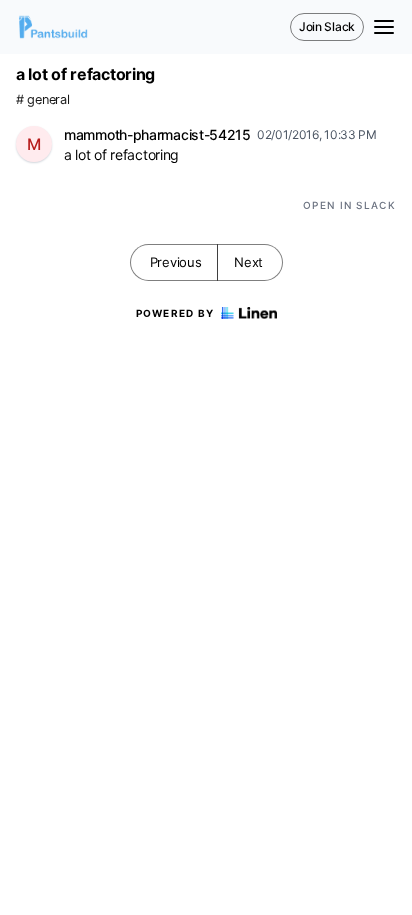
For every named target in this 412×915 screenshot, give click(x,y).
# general (42, 99)
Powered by (175, 313)
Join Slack (327, 26)
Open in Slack (349, 205)
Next (248, 262)
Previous (176, 262)
